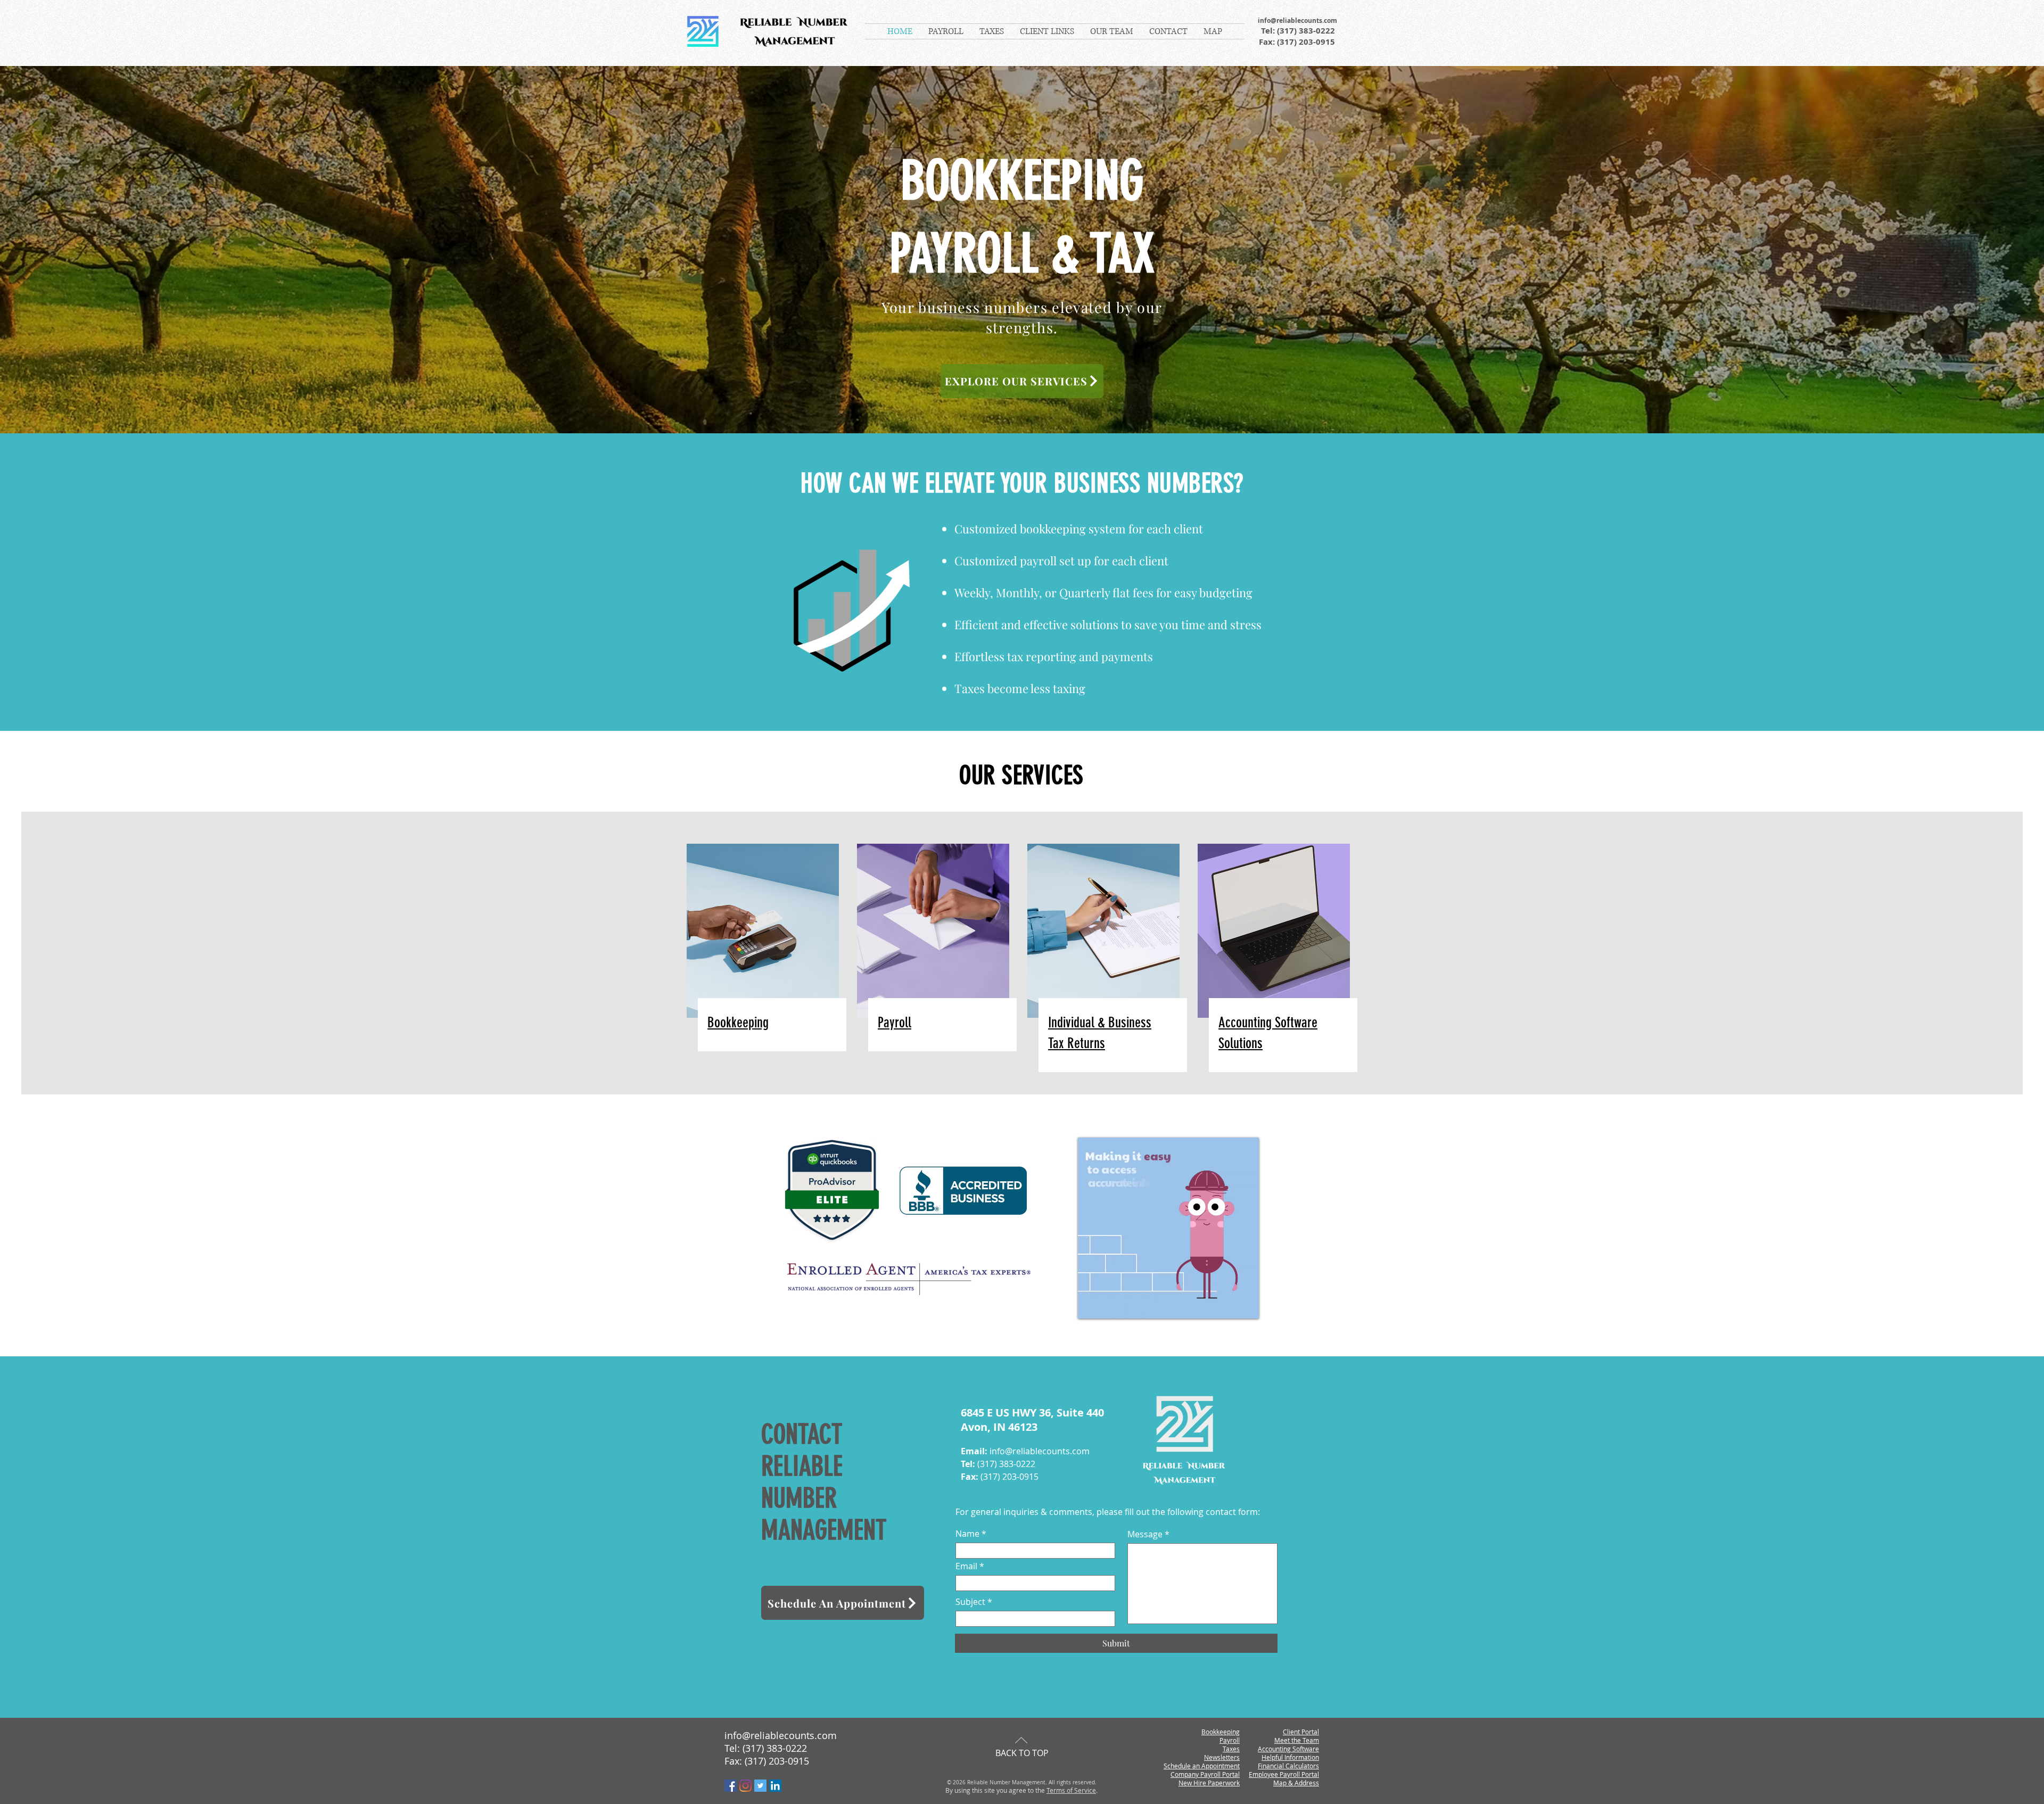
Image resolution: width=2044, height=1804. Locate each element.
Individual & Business (1100, 1023)
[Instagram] (745, 1786)
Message (1145, 1534)
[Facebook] (731, 1786)
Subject (970, 1602)
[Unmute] (1110, 1304)
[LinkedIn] (775, 1786)
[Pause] (1092, 1304)
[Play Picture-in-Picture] (1226, 1304)
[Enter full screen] (1244, 1304)
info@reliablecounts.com (1297, 20)
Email (966, 1566)
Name (967, 1534)
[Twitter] (760, 1786)
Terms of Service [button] (1071, 1790)
